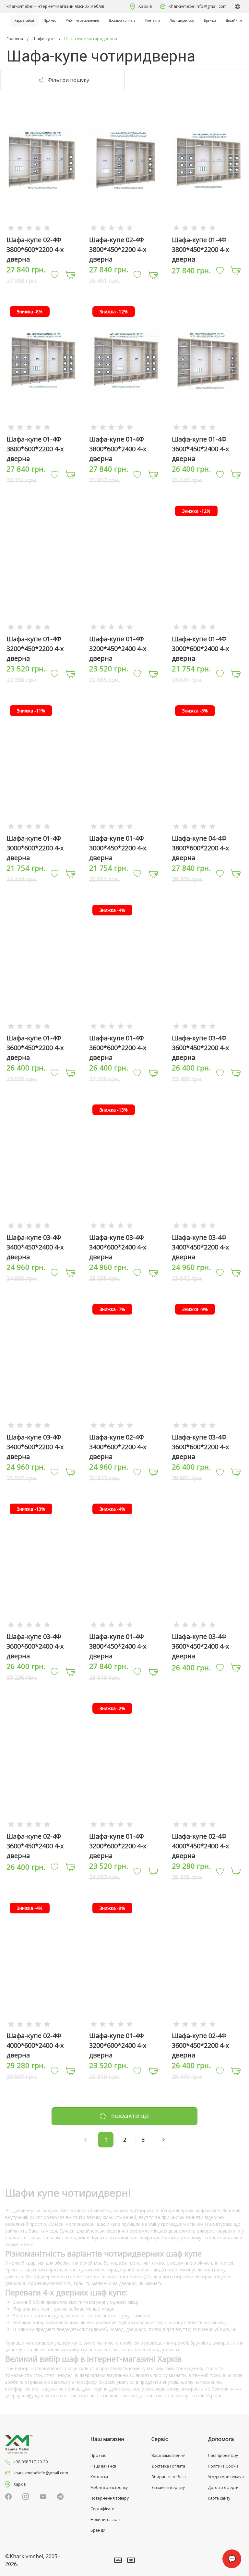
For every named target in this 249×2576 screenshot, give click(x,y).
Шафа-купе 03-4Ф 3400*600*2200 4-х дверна (35, 1447)
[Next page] (163, 2140)
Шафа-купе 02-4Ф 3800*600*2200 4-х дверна (35, 249)
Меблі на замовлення (82, 20)
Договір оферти (223, 2487)
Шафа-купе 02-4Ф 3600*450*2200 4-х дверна (200, 2045)
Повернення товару (110, 2498)
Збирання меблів (168, 2477)
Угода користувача (226, 2477)
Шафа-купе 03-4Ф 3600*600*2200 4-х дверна (200, 1447)
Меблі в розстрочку (109, 2487)
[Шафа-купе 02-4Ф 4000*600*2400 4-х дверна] (42, 2024)
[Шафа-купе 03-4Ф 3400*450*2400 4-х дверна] (42, 1225)
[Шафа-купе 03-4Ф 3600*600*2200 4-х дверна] (207, 1425)
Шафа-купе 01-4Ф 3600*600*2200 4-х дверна (118, 1048)
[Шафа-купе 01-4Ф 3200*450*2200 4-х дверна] (42, 627)
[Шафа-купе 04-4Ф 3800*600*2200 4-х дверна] (207, 826)
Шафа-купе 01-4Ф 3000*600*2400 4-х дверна (200, 649)
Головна (15, 39)
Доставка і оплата (122, 20)
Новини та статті (106, 2520)
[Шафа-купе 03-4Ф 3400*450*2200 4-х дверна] (207, 1225)
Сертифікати (102, 2509)
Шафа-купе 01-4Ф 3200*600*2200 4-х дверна (118, 1846)
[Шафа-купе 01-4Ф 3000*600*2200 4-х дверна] (42, 826)
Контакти (153, 20)
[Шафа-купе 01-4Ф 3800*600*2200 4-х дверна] (42, 427)
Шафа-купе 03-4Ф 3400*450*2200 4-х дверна (200, 1247)
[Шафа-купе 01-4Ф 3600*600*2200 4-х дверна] (124, 1026)
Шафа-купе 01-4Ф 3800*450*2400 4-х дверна (118, 1646)
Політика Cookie (223, 2466)
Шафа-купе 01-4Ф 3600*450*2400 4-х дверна (200, 449)
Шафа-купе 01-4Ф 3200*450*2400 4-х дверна (118, 649)
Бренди (210, 20)
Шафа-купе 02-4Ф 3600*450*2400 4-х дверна (35, 1846)
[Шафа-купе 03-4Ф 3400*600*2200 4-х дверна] (42, 1425)
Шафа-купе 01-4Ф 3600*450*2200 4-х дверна (35, 1048)
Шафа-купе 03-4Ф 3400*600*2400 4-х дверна (118, 1247)
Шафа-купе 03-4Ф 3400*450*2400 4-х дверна (35, 1247)
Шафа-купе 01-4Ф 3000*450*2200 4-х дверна (118, 848)
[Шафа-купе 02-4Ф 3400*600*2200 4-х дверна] (124, 1425)
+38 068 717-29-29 (31, 2462)
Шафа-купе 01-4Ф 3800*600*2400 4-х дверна (118, 449)
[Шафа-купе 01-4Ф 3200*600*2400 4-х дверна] (124, 2024)
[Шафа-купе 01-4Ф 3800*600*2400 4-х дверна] (124, 427)
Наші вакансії (103, 2466)
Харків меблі (24, 20)
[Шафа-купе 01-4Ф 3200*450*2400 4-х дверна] (124, 627)
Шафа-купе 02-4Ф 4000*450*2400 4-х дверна (200, 1846)
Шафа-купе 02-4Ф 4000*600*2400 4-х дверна (35, 2045)
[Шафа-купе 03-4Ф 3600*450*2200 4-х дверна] (207, 1026)
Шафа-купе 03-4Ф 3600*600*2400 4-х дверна (35, 1646)
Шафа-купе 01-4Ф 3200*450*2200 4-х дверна (35, 649)
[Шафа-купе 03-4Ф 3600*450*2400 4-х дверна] (207, 1624)
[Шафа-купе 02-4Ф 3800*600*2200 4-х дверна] (42, 227)
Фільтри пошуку (68, 80)
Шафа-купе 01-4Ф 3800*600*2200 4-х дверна (35, 449)
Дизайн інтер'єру (168, 2487)
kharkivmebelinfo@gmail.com (198, 6)
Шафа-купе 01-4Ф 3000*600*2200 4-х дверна (35, 848)
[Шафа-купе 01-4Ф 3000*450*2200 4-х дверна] (124, 826)
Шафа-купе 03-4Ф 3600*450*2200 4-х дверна (200, 1048)
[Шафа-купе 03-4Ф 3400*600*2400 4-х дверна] (124, 1225)
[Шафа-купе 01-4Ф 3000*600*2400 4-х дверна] (207, 627)
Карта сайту (219, 2498)
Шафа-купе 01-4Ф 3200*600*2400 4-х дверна (118, 2045)
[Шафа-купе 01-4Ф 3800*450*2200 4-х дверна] (207, 227)
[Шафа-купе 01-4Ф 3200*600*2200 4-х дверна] (124, 1824)
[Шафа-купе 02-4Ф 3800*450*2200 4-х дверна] (124, 227)
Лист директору (182, 20)
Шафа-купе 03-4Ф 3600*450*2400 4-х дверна (200, 1646)
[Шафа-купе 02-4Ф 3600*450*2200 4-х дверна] (207, 2024)
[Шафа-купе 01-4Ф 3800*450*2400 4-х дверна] (124, 1624)
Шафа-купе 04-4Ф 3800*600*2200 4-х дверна (200, 848)
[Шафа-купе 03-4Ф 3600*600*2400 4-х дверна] (42, 1624)
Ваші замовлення (168, 2455)
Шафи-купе (44, 39)
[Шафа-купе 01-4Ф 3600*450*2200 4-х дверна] (42, 1026)
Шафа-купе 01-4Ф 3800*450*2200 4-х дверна (200, 249)
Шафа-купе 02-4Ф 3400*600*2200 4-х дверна (118, 1447)
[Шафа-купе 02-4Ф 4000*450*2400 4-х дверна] (207, 1824)
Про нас (50, 20)
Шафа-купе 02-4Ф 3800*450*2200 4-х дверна (118, 249)
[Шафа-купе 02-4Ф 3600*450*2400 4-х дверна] (42, 1824)
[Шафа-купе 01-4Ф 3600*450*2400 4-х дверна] (207, 427)
